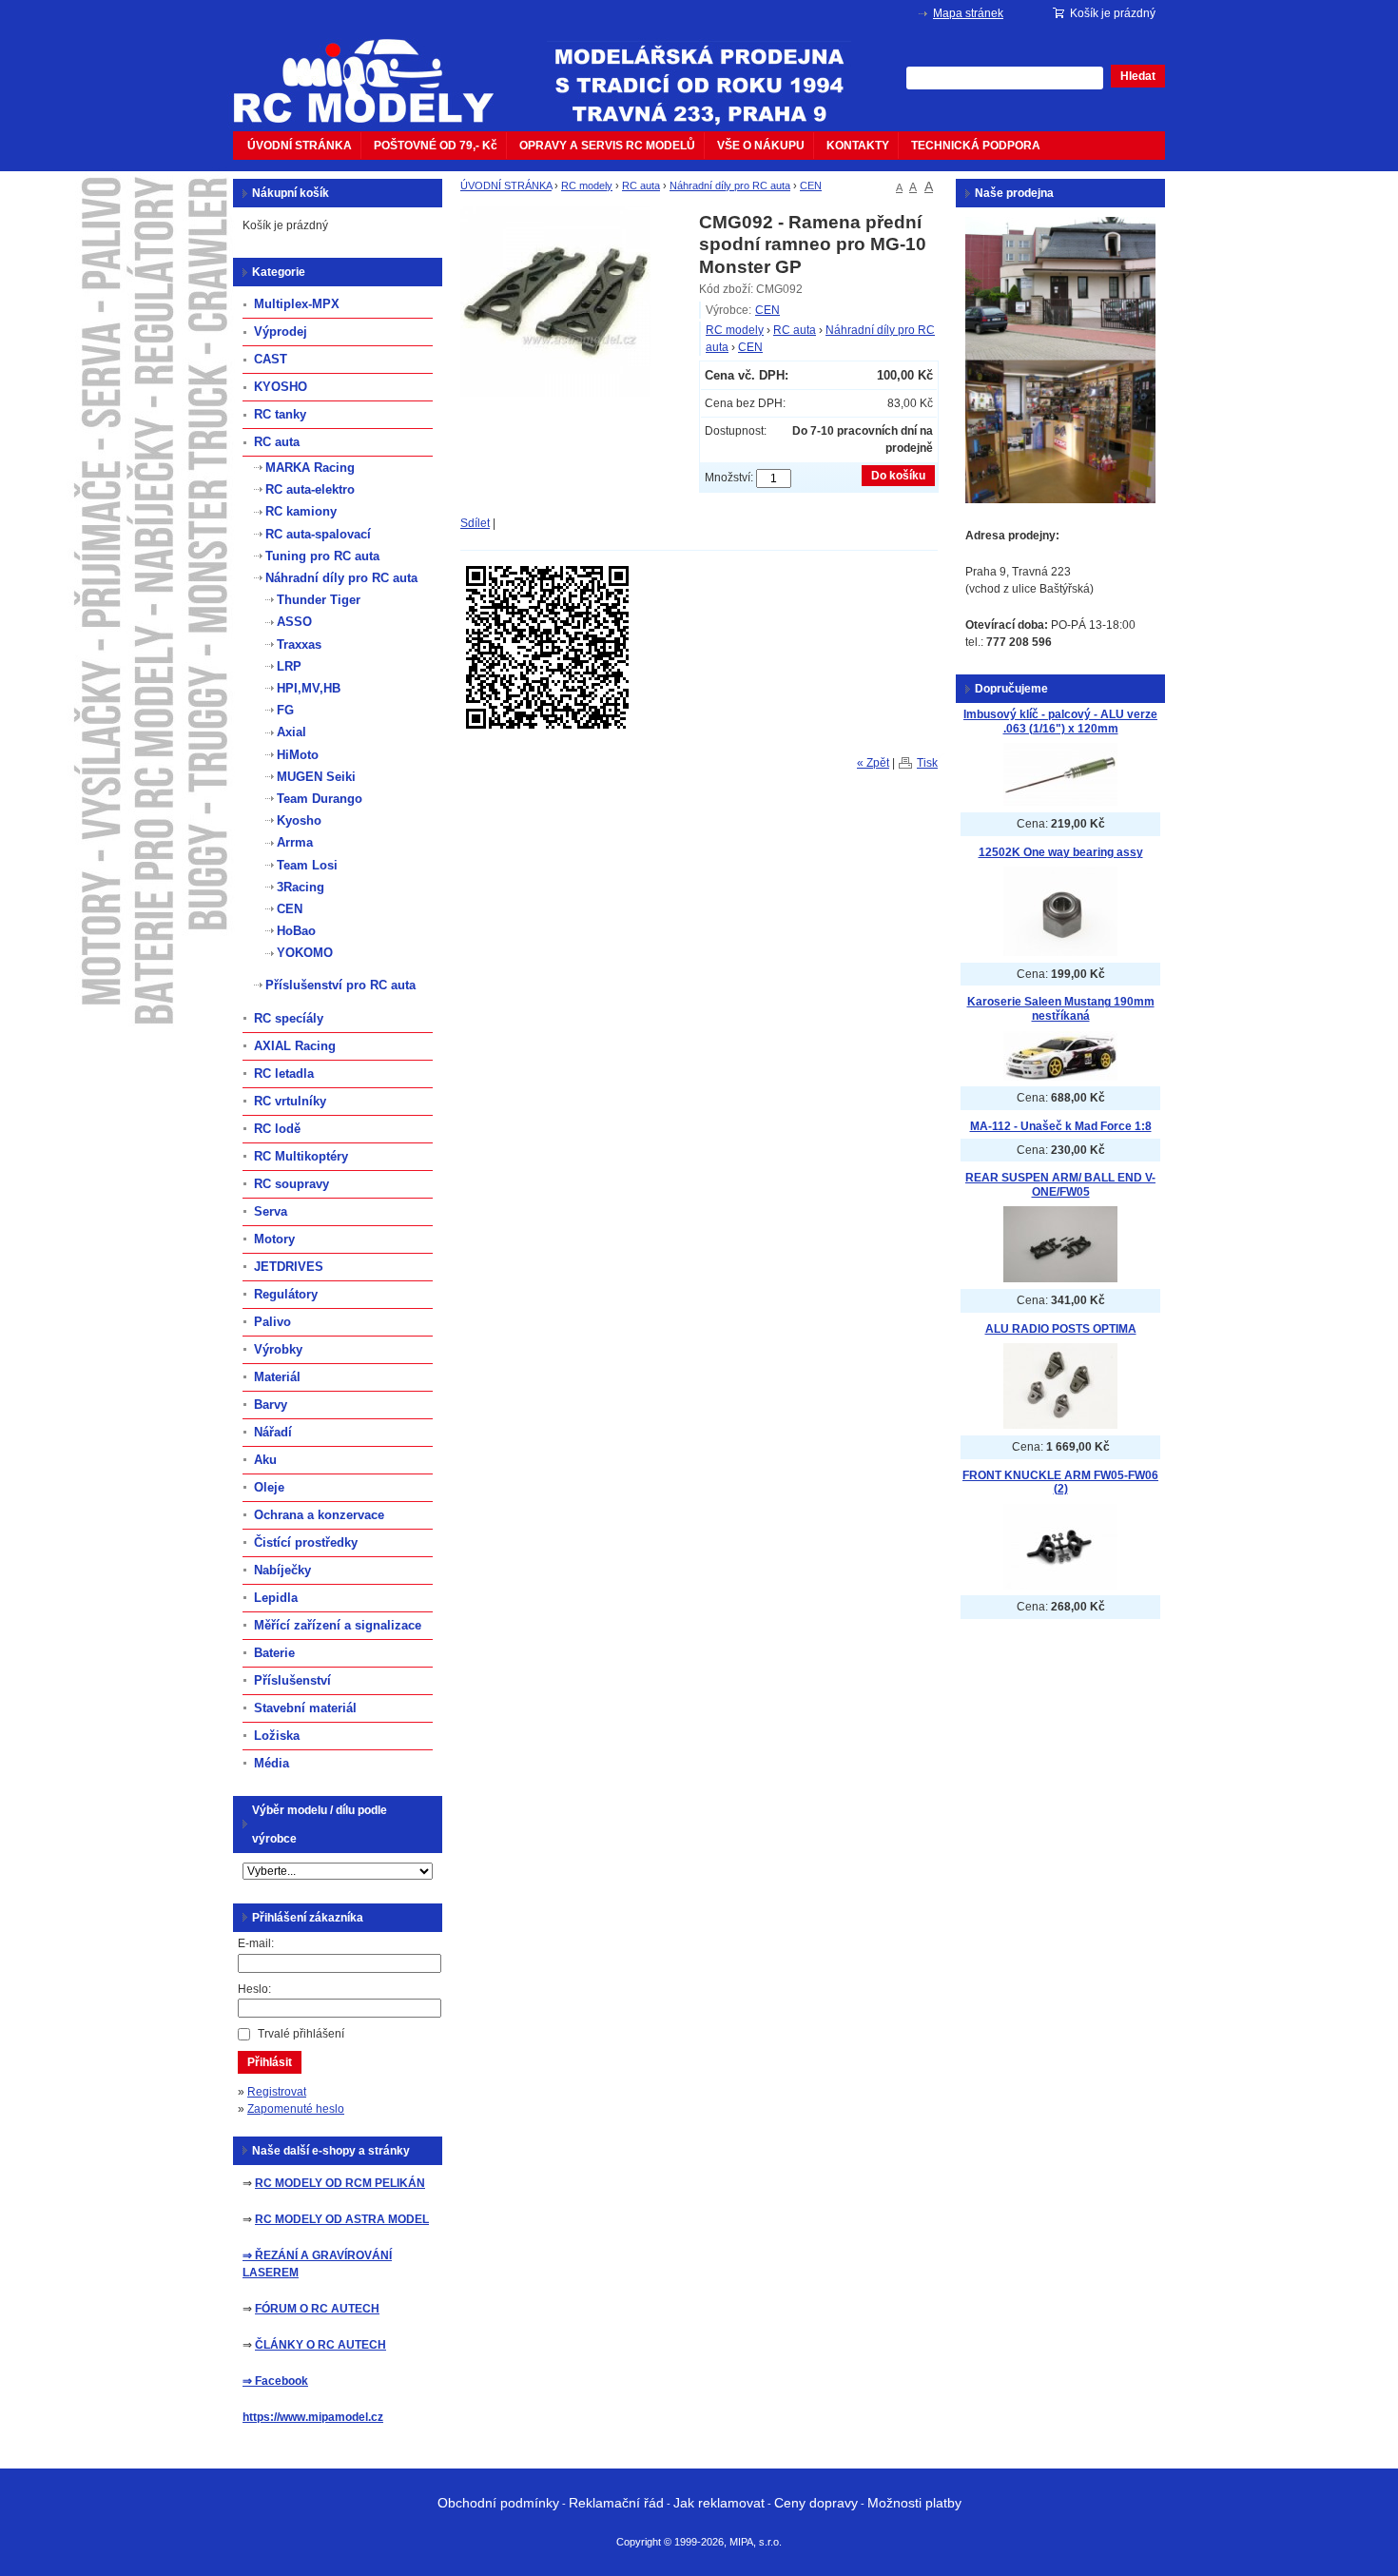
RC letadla (284, 1073)
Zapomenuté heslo (296, 2109)
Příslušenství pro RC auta (340, 985)
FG (285, 710)
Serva (271, 1211)
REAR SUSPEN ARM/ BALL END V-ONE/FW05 (1060, 1185)
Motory (274, 1239)
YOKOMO (305, 953)
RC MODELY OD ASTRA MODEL (342, 2219)
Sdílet (475, 523)
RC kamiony (301, 511)
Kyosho (299, 820)
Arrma (295, 842)
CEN (811, 185)
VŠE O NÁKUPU (761, 146)
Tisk (927, 763)
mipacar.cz (376, 69)
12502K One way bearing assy (1061, 852)
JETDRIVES (289, 1267)
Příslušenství (292, 1680)
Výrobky (278, 1349)
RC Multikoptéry (301, 1156)
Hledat (1138, 76)
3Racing (301, 887)
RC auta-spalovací (318, 534)
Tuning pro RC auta (322, 556)
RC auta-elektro (310, 489)
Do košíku (898, 476)
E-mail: (256, 1943)
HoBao (296, 931)
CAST (271, 359)
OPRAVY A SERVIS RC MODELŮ (607, 146)
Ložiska (277, 1736)
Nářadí (273, 1432)
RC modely (587, 185)
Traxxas (299, 644)
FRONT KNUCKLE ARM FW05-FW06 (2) (1060, 1483)
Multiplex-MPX (297, 304)
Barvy (271, 1405)
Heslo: (254, 1989)
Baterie (274, 1653)
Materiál (277, 1377)
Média (272, 1763)
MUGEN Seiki (316, 777)
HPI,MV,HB (309, 688)
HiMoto (298, 755)
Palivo (272, 1322)
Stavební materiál (305, 1708)
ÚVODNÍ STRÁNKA (300, 146)
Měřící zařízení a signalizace (338, 1625)
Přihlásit (270, 2062)
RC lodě (277, 1129)
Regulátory (286, 1294)
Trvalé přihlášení (301, 2034)
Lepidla (276, 1598)
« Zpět (873, 763)
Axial (291, 732)
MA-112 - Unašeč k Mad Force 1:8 (1061, 1126)
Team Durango (320, 799)
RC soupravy (291, 1184)
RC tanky (280, 414)
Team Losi (307, 865)
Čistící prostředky (306, 1542)
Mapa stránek (968, 13)
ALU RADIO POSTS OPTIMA (1061, 1329)
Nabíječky (282, 1570)
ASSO (294, 622)
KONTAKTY (858, 146)
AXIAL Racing (295, 1046)
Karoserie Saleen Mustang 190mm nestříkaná (1061, 1009)
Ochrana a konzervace (319, 1515)
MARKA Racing (310, 468)
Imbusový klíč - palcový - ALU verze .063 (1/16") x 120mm (1060, 722)
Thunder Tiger (319, 600)
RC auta (641, 185)
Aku (265, 1460)
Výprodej (281, 332)
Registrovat (277, 2092)
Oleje (269, 1487)
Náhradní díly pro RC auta (730, 185)
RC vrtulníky (290, 1101)
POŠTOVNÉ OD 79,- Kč (436, 146)
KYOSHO (281, 387)
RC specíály (289, 1018)
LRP (289, 666)
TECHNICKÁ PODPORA (976, 146)
